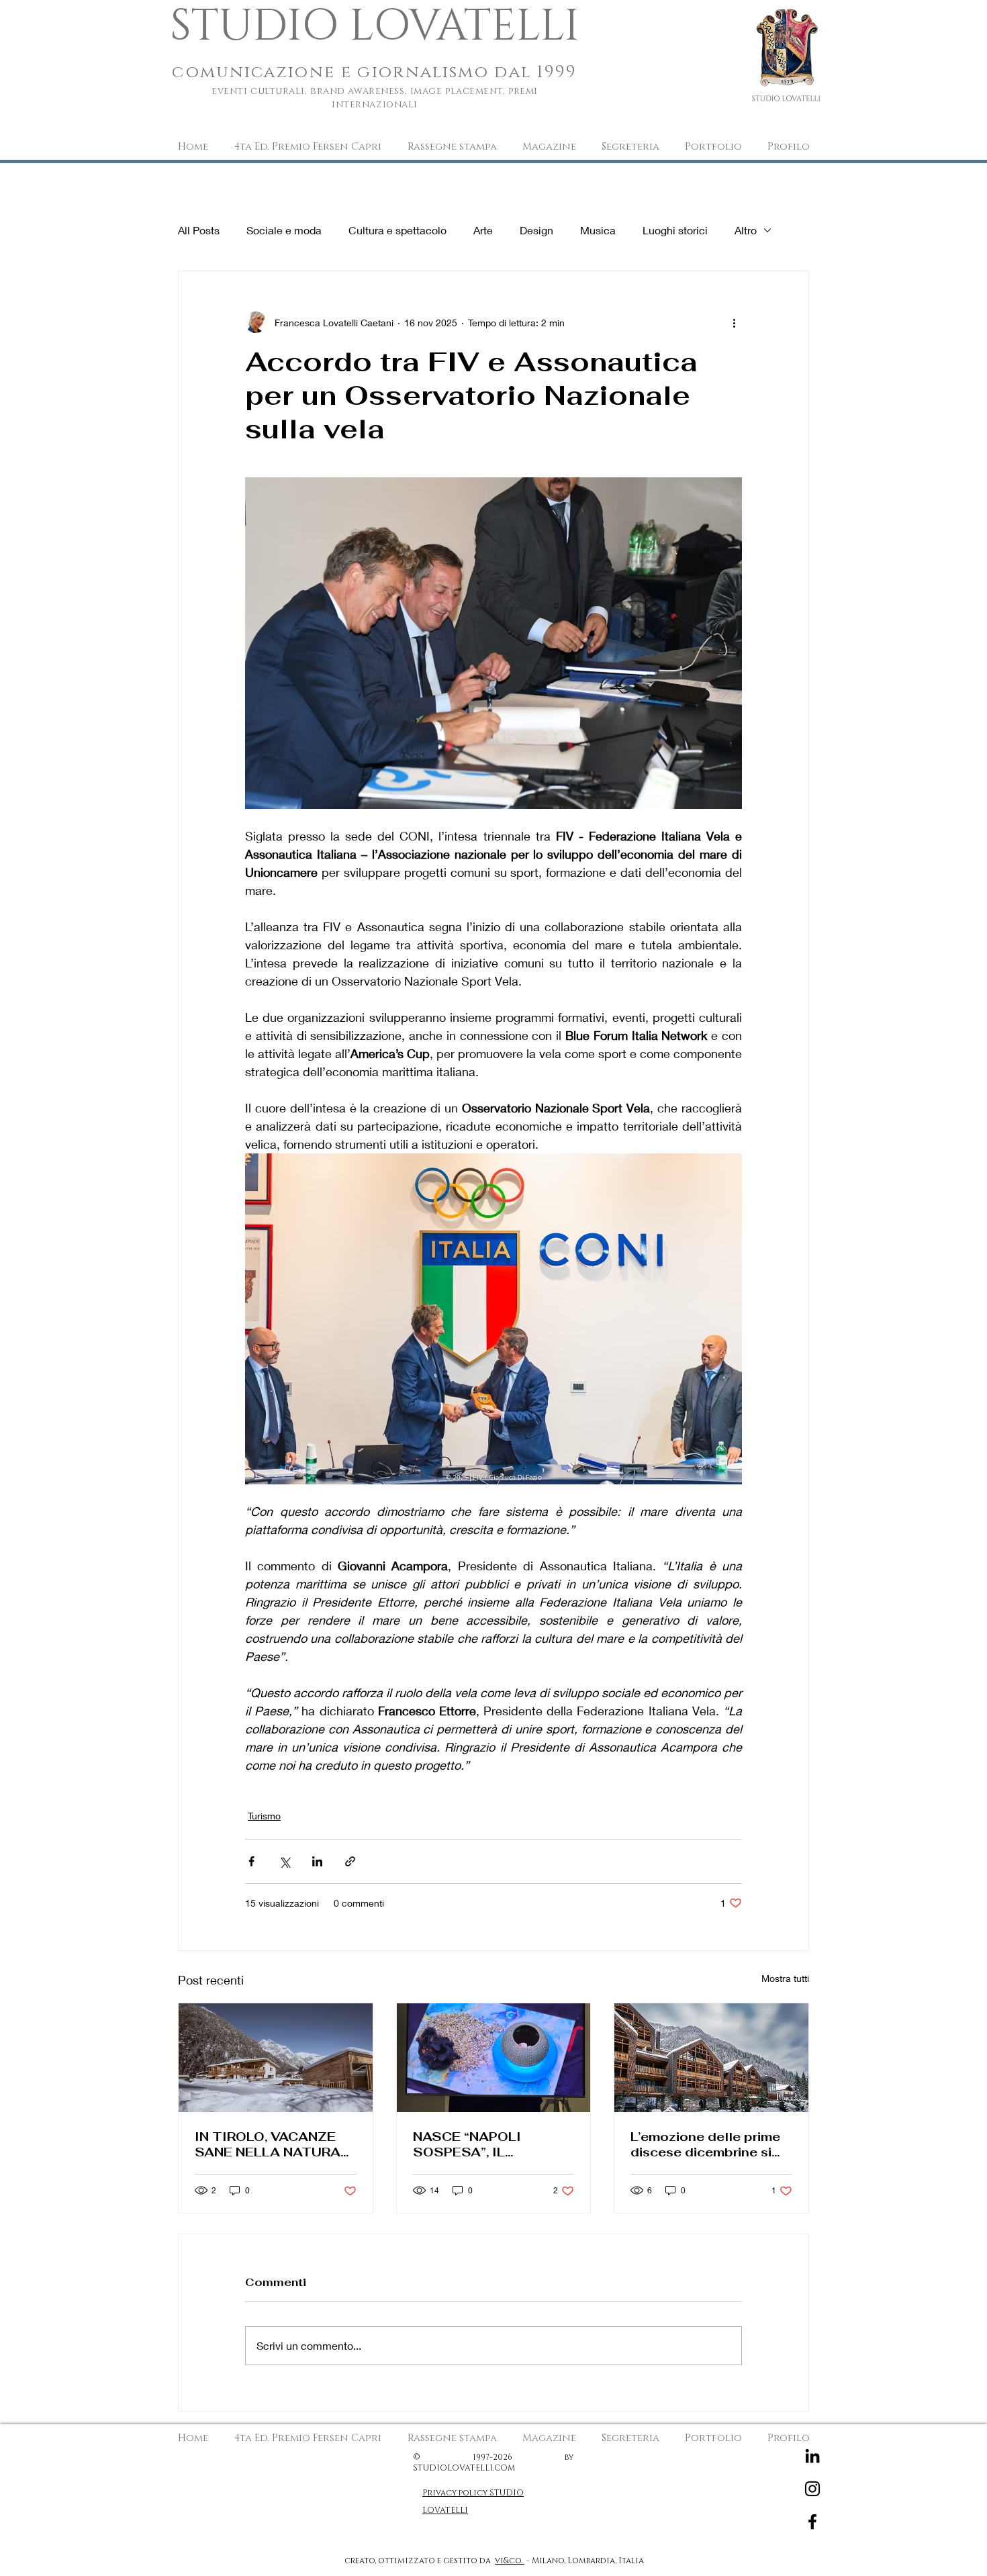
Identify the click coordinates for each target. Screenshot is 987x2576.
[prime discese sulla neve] (711, 2058)
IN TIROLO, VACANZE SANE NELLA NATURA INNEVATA (268, 2144)
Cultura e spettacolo (397, 230)
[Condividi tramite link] (350, 1861)
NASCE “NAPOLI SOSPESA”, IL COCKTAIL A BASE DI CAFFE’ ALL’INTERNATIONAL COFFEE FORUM (485, 2144)
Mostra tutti (785, 1978)
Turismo (264, 1816)
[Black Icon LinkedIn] (812, 2456)
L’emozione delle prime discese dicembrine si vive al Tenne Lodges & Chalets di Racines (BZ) (707, 2144)
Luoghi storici (675, 230)
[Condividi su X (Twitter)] (284, 1861)
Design (536, 230)
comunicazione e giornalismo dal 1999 (375, 72)
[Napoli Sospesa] (494, 2058)
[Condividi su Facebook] (251, 1861)
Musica (598, 230)
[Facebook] (812, 2522)
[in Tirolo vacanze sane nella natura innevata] (276, 2058)
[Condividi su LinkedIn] (317, 1861)
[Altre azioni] (734, 322)
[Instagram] (812, 2489)
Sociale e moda (284, 230)
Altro (746, 230)
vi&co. (510, 2561)
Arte (483, 230)
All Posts (199, 230)
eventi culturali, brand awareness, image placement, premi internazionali (375, 98)
